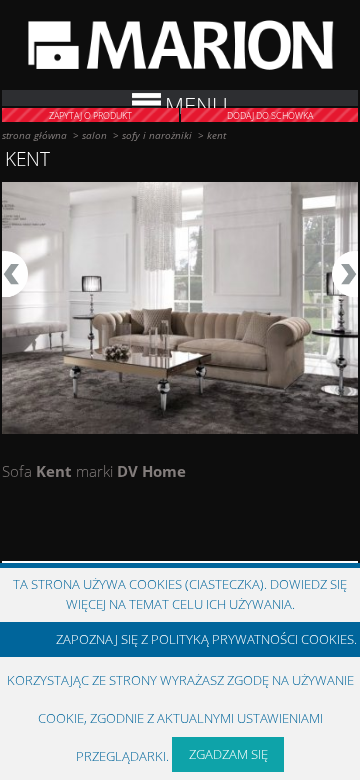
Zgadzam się (228, 754)
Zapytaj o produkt (90, 115)
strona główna (34, 135)
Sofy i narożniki (157, 135)
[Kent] (180, 308)
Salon (94, 135)
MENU (196, 99)
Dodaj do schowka (270, 115)
